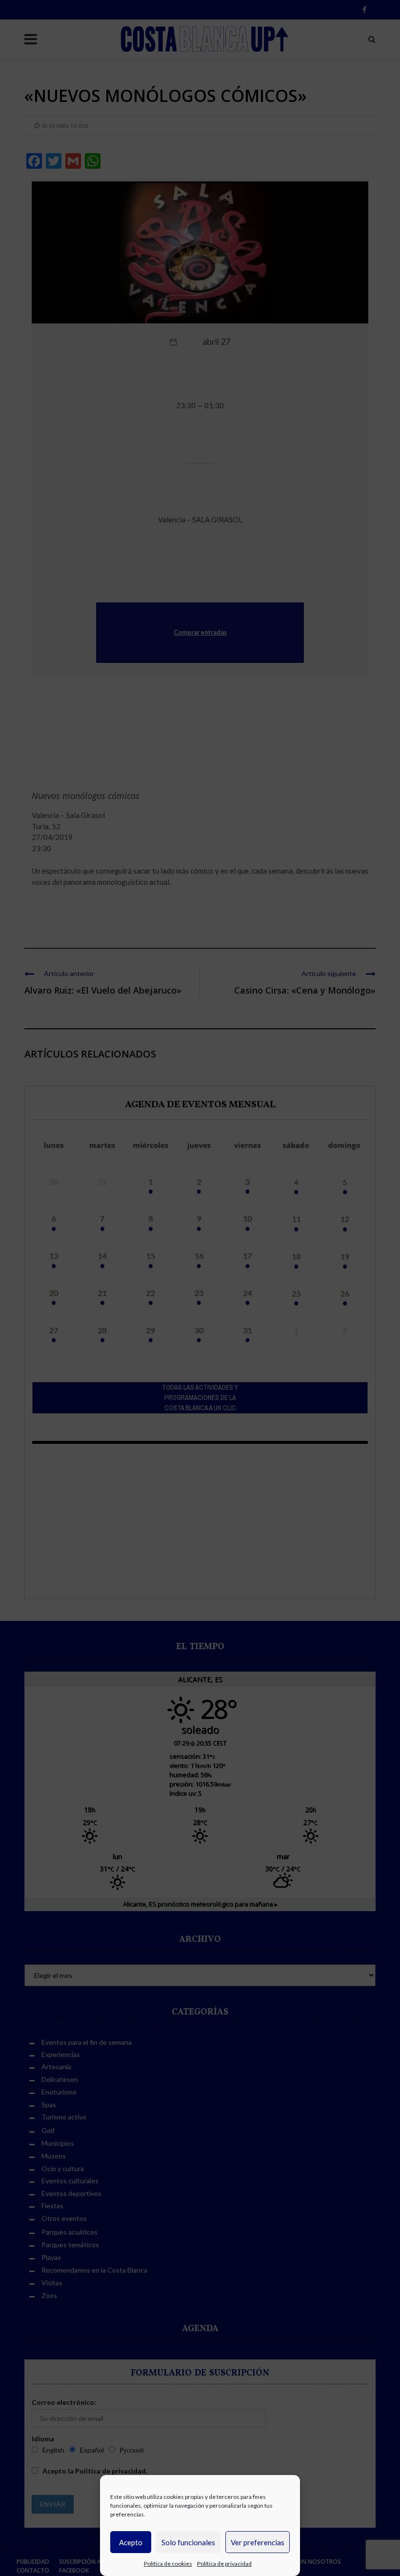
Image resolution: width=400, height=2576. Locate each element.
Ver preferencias (258, 2542)
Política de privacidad (224, 2564)
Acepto (131, 2542)
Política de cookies (168, 2564)
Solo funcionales (188, 2542)
